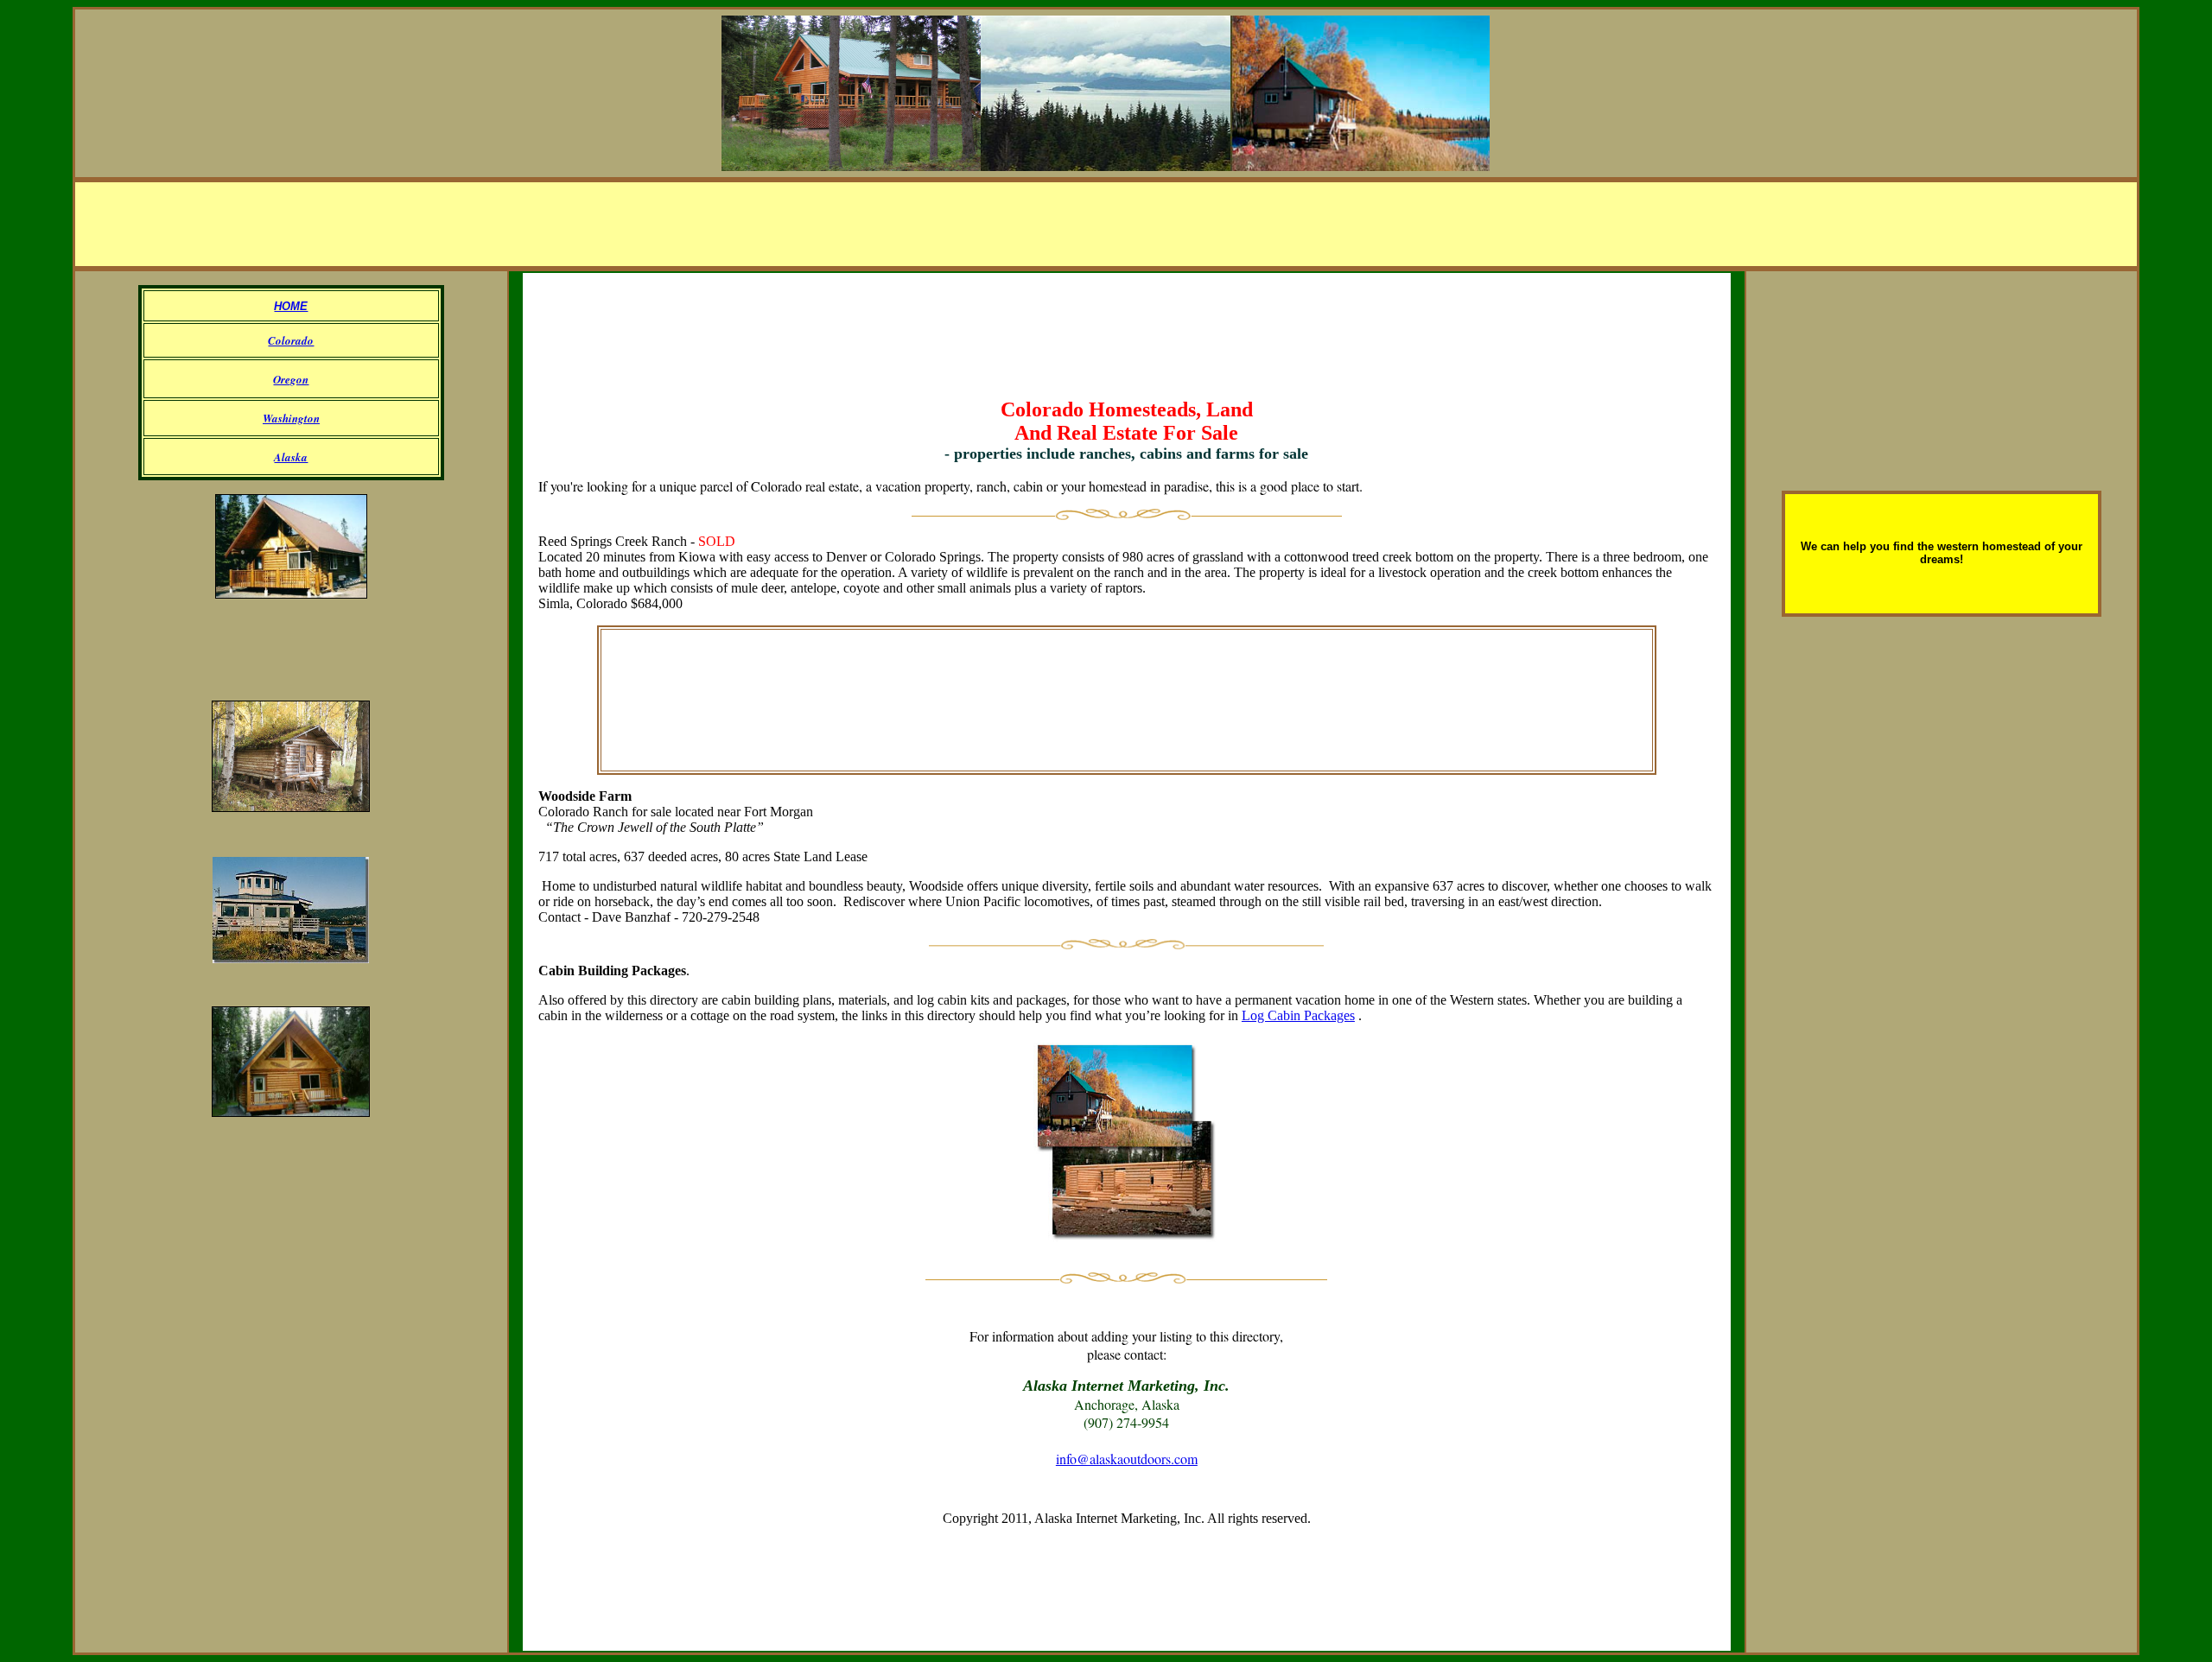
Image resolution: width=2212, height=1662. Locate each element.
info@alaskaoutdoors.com (1127, 1459)
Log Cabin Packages (1298, 1015)
